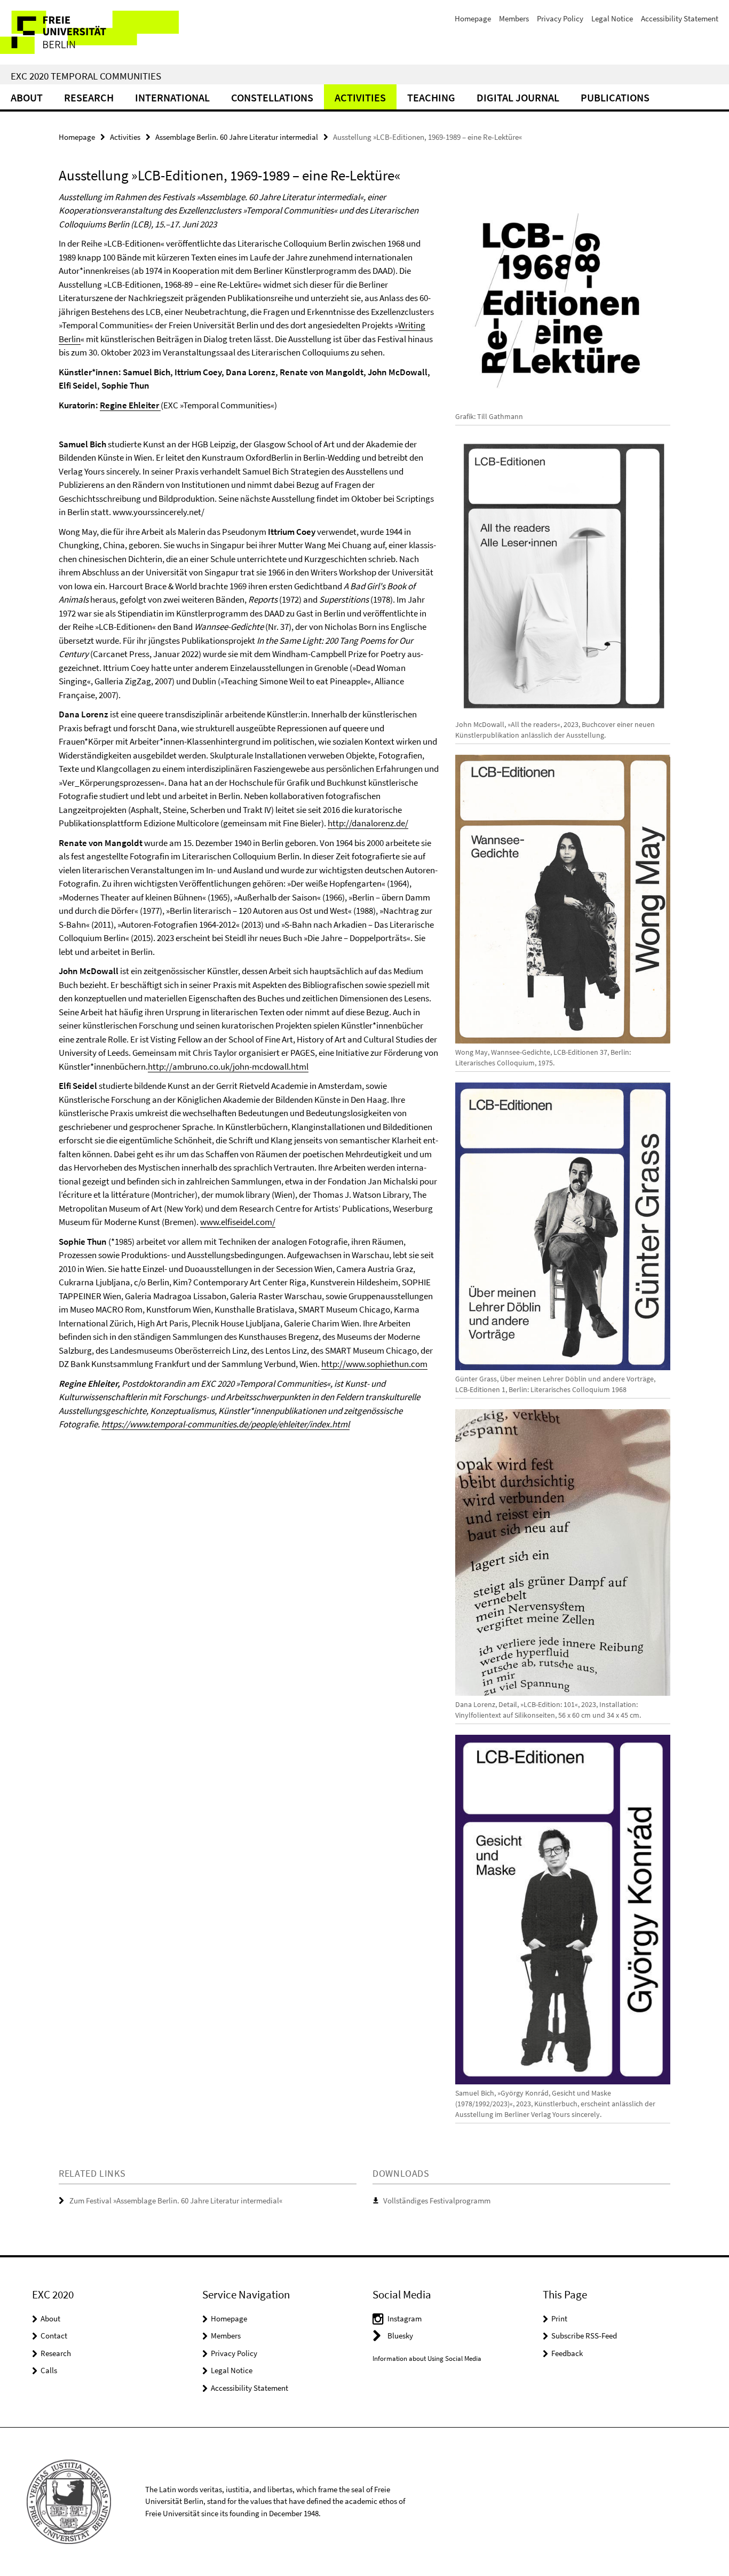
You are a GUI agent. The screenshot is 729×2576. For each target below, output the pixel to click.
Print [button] (559, 2318)
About (27, 97)
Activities (360, 97)
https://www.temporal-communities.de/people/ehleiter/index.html (225, 1424)
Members (514, 18)
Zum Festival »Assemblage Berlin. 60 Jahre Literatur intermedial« (176, 2200)
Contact (54, 2336)
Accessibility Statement (680, 18)
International (172, 97)
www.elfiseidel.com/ (238, 1222)
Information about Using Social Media (427, 2358)
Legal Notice (612, 18)
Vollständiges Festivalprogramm (437, 2200)
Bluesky (400, 2336)
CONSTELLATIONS (272, 97)
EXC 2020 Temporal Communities (86, 76)
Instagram (405, 2318)
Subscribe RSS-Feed (584, 2336)
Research (89, 97)
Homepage (473, 18)
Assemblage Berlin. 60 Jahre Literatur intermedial (237, 137)
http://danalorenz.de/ (368, 823)
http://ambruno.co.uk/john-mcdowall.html (228, 1066)
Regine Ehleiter (130, 405)
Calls (49, 2370)
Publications (615, 97)
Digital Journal (518, 97)
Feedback (567, 2353)
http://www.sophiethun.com (374, 1364)
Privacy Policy (560, 18)
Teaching (431, 97)
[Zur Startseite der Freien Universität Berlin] (89, 32)
